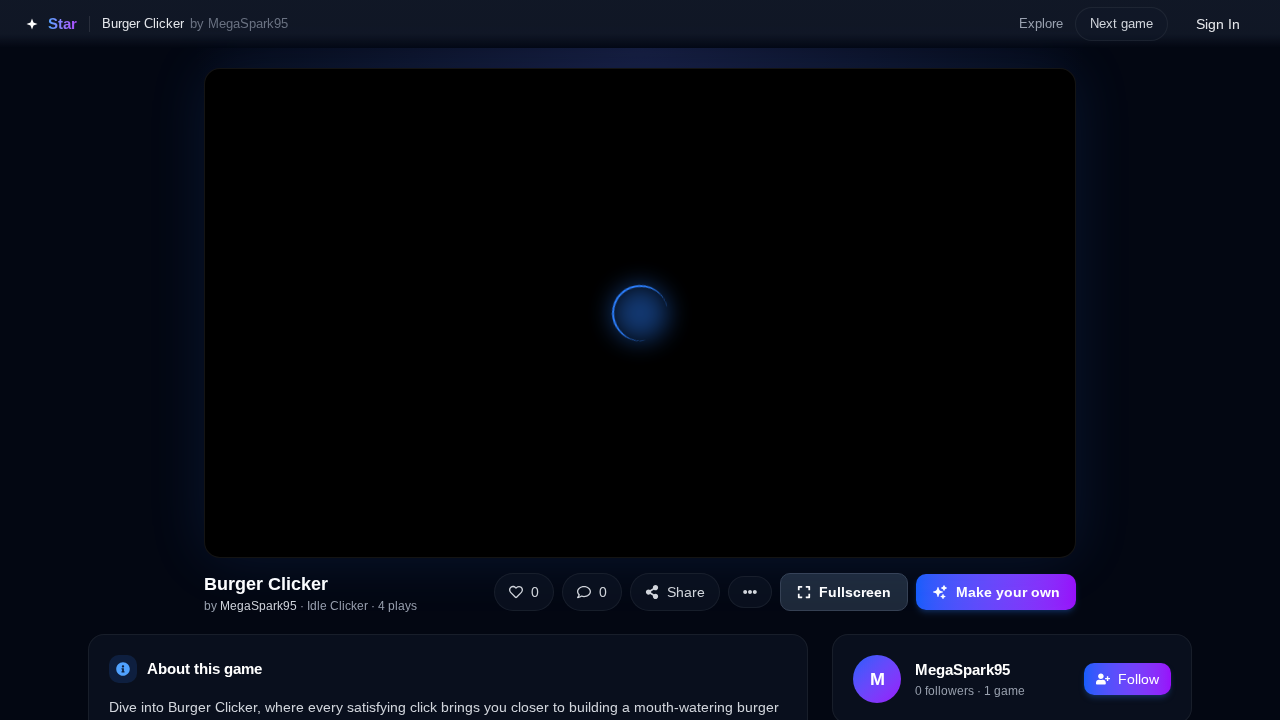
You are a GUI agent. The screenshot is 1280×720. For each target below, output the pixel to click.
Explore (1041, 23)
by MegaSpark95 (239, 23)
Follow (1138, 679)
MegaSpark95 (258, 606)
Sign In (1218, 24)
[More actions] (750, 592)
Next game (1121, 23)
